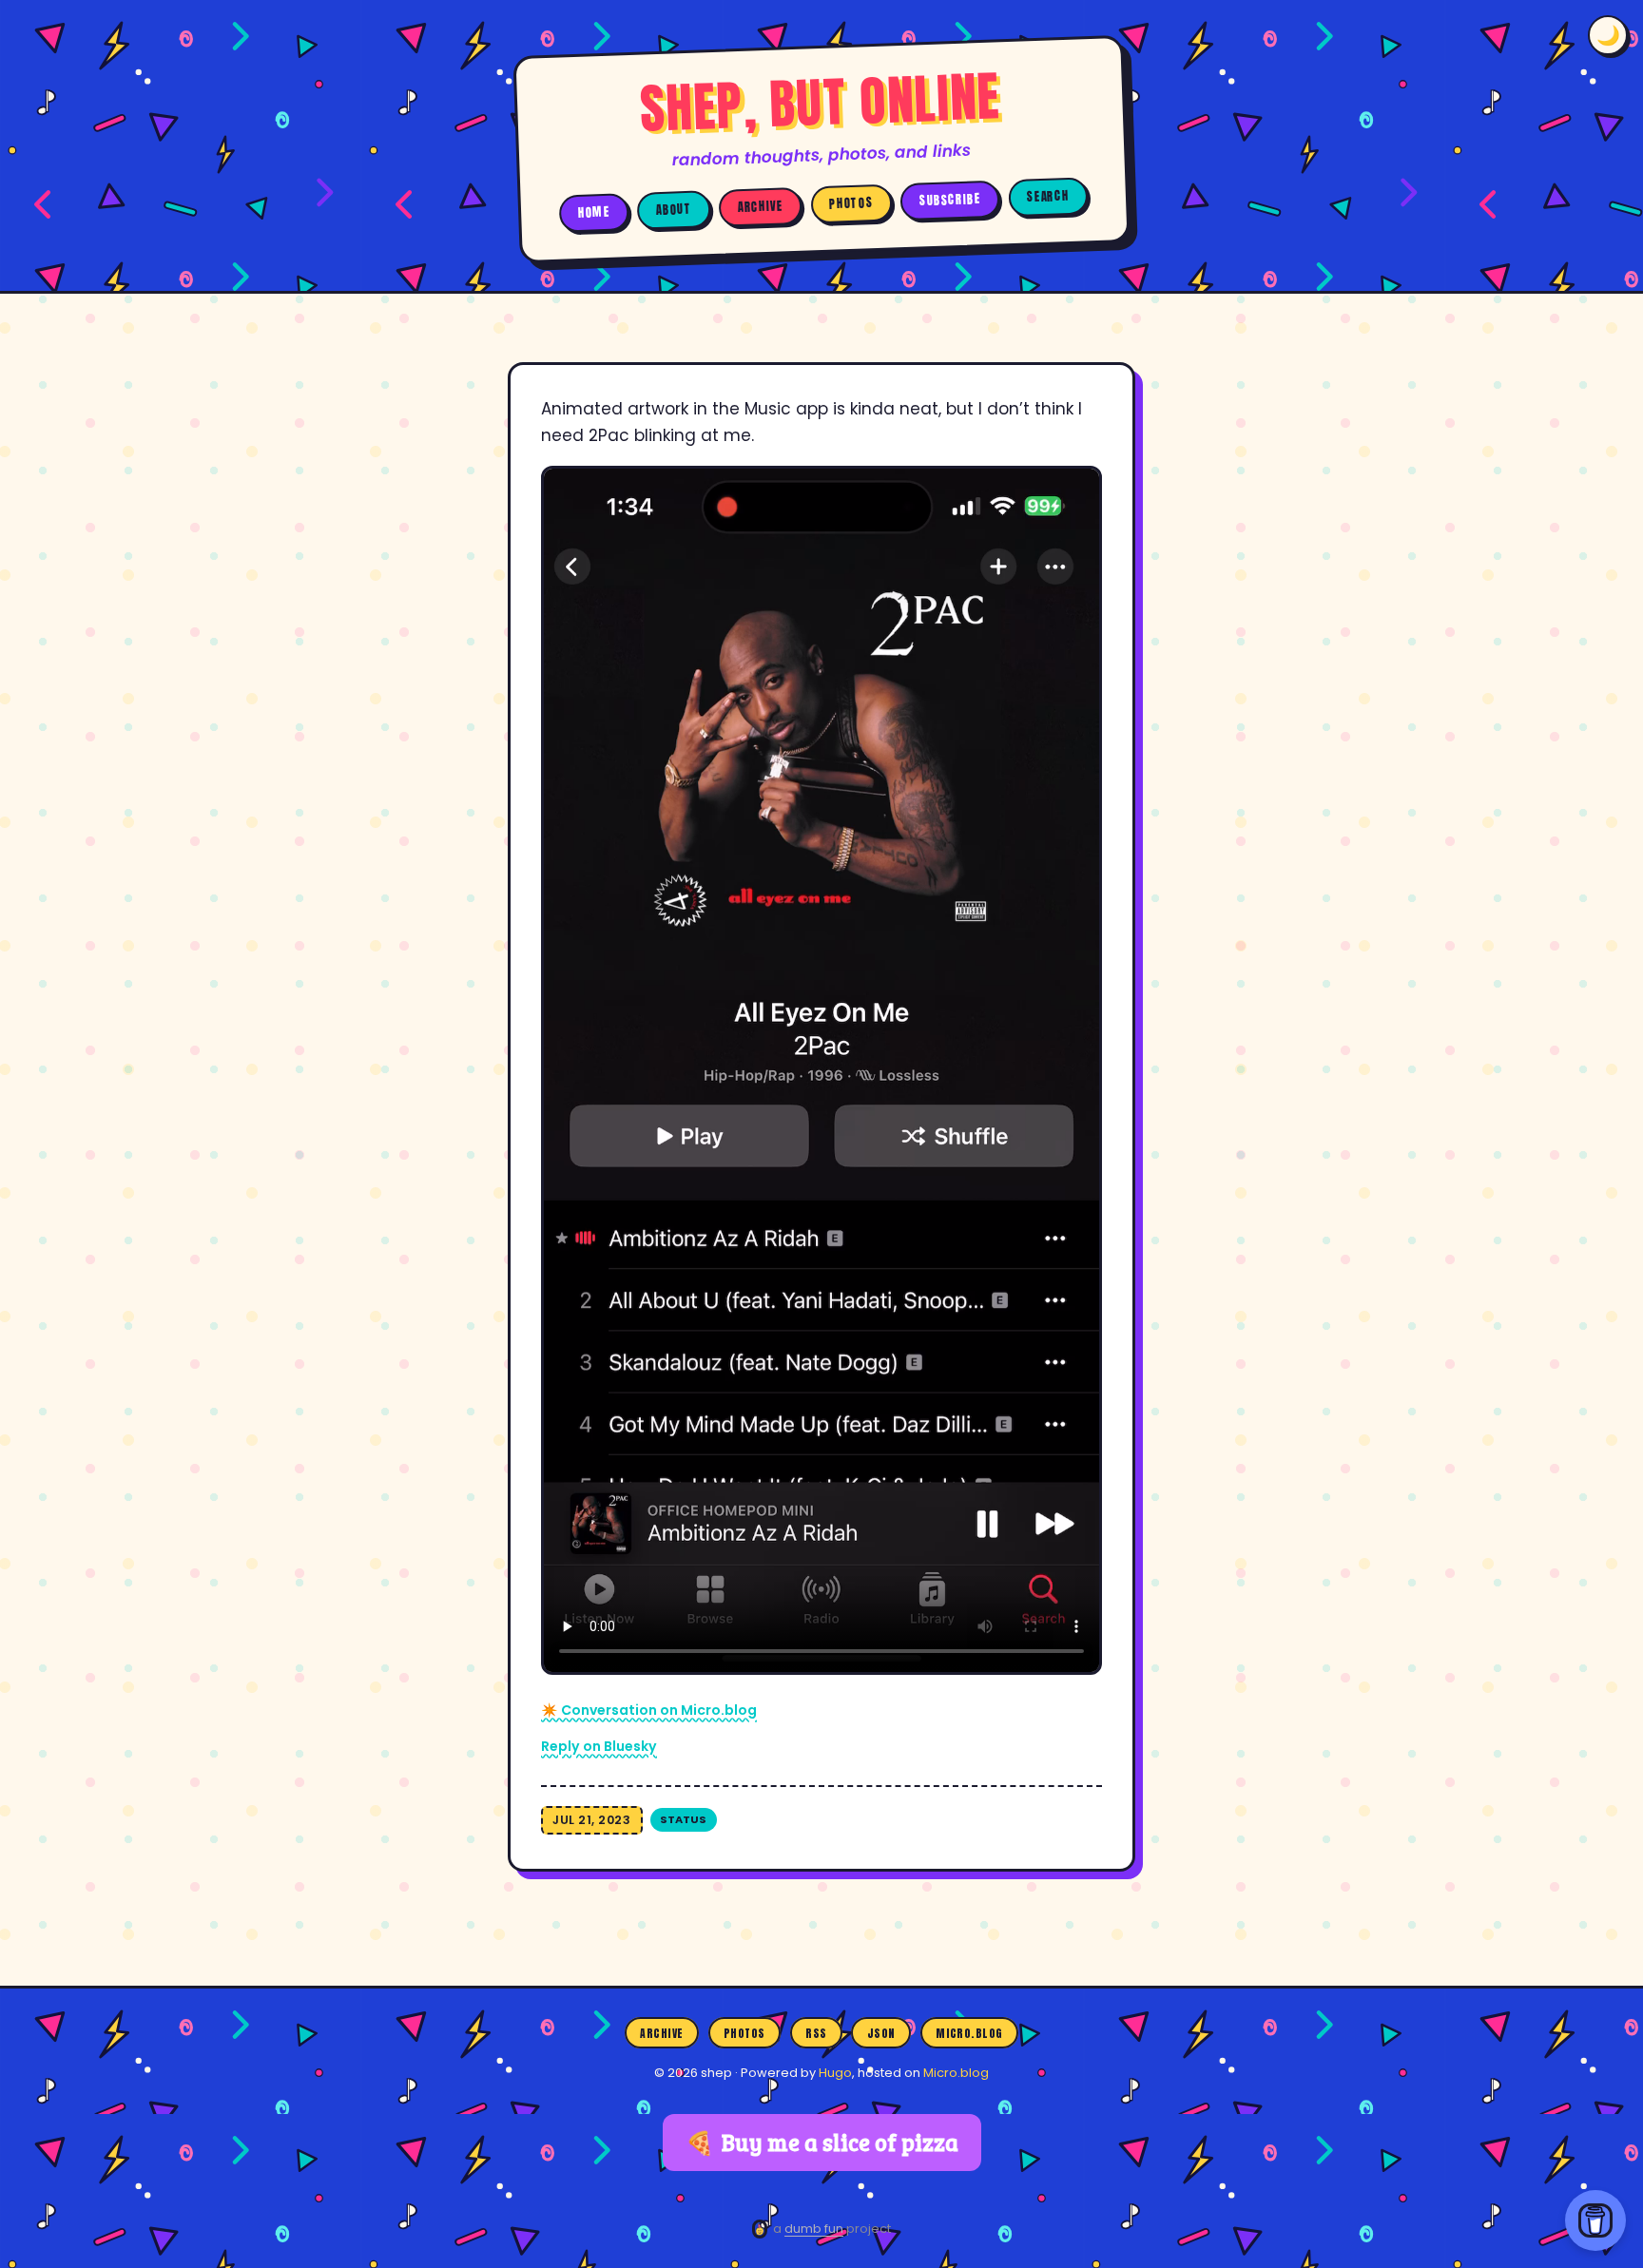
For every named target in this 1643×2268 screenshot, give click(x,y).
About (674, 209)
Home (594, 212)
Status (683, 1819)
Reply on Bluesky (599, 1746)
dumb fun (814, 2229)
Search (1048, 196)
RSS (816, 2033)
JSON (881, 2033)
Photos (851, 204)
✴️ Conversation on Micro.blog (649, 1710)
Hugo (835, 2073)
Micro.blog (969, 2033)
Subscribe (950, 200)
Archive (761, 207)
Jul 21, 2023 (591, 1820)
